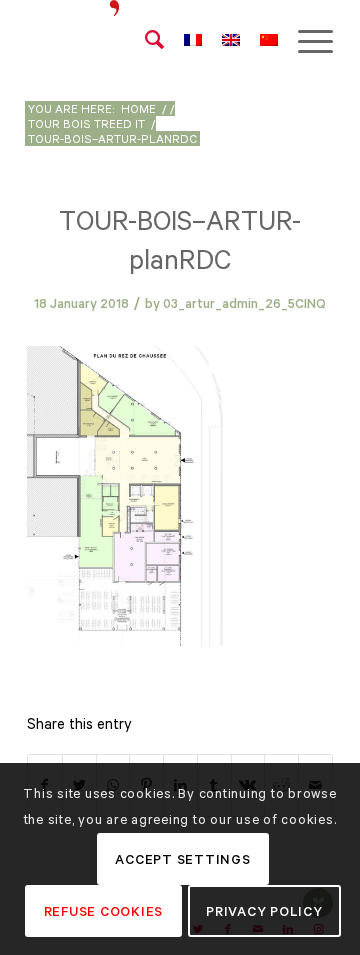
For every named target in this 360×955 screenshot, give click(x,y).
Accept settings (182, 859)
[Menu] (305, 40)
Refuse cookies (104, 911)
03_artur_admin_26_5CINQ (244, 303)
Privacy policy (264, 911)
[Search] (144, 40)
